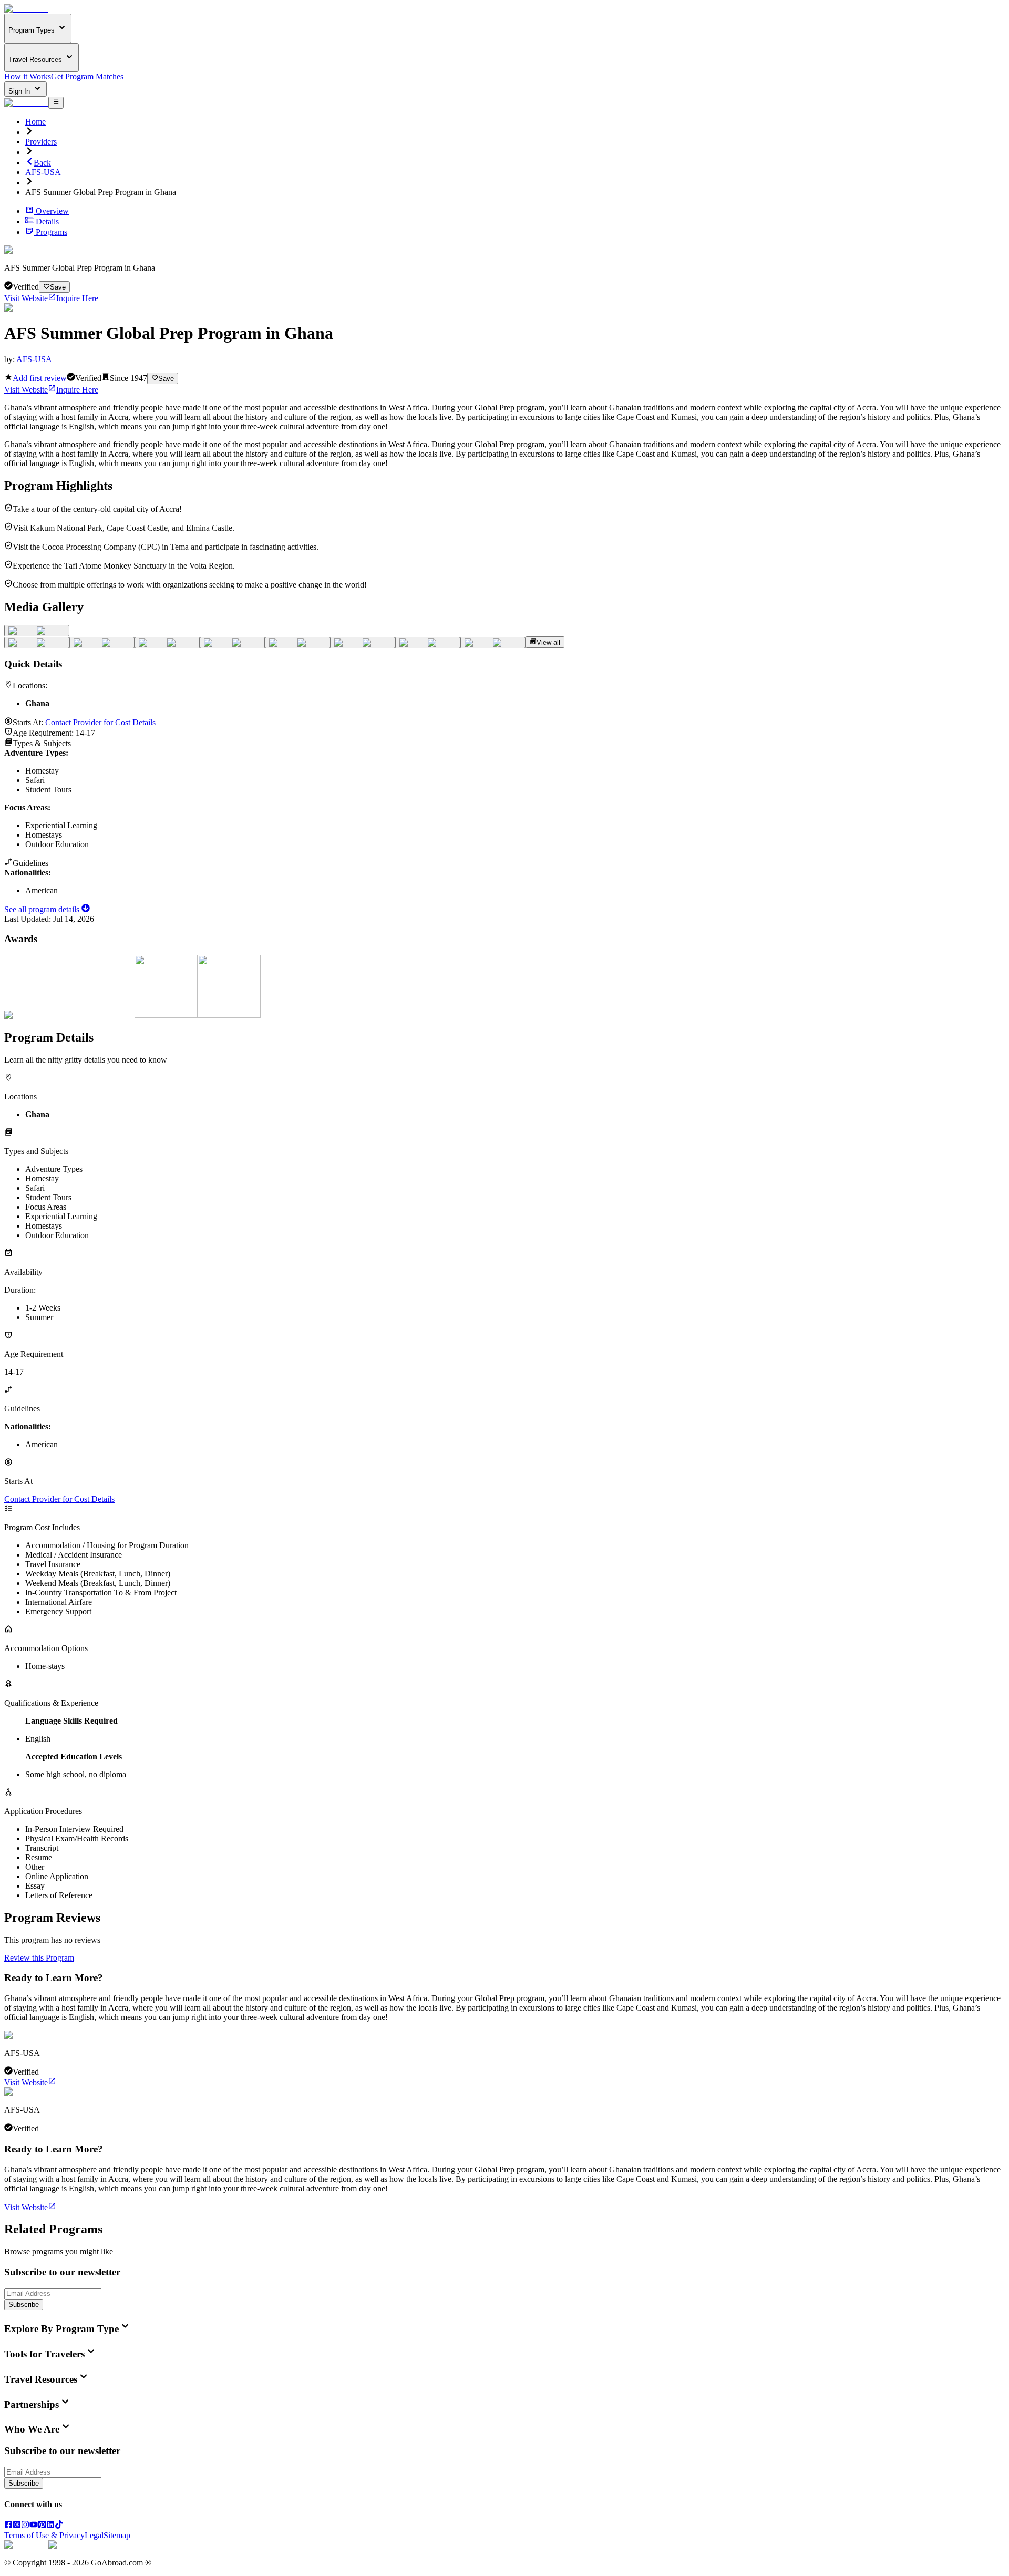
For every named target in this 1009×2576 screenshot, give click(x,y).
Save (58, 287)
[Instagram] (25, 2526)
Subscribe (24, 2305)
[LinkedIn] (50, 2526)
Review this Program (39, 1958)
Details (47, 221)
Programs (52, 232)
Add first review (40, 378)
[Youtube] (34, 2526)
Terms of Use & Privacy (44, 2535)
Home (35, 122)
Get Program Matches (87, 76)
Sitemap (117, 2535)
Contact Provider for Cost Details (100, 722)
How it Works (28, 76)
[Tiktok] (59, 2526)
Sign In (20, 91)
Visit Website (26, 298)
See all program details (43, 909)
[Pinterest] (42, 2526)
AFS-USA (43, 172)
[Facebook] (8, 2526)
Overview (52, 211)
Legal (94, 2535)
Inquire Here (77, 298)
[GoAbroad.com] (26, 9)
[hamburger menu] (56, 102)
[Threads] (17, 2526)
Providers (41, 142)
